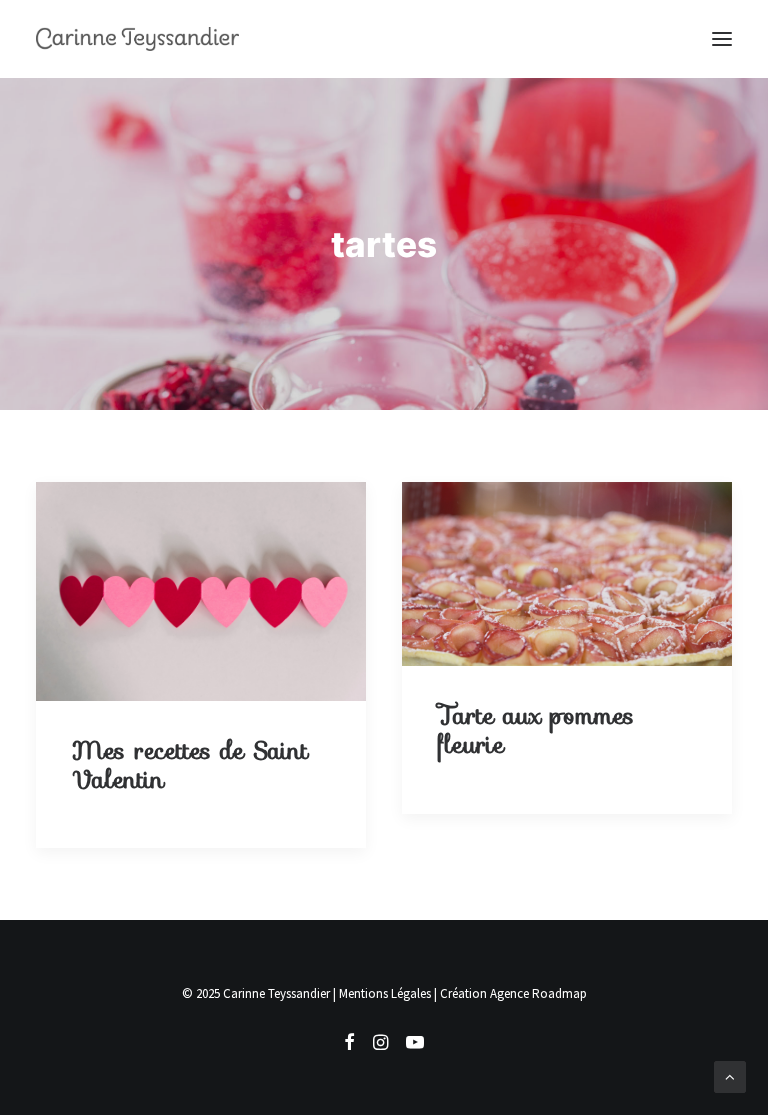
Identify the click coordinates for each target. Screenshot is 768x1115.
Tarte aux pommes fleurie (536, 730)
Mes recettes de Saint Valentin (190, 765)
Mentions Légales (385, 993)
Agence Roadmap (538, 993)
